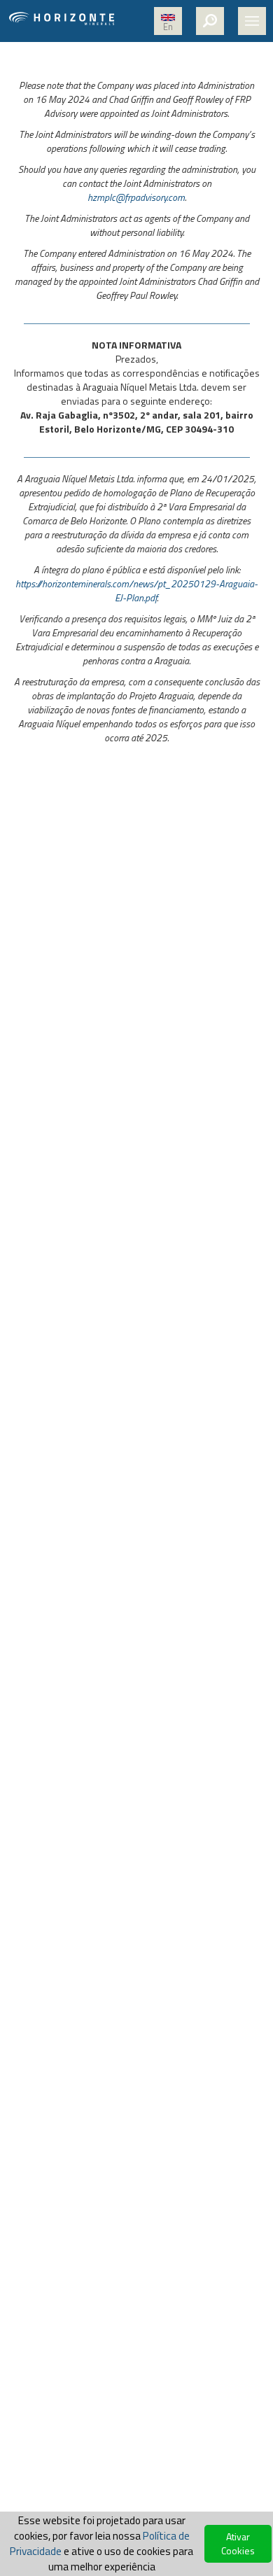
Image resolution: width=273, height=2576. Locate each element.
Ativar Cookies (238, 2543)
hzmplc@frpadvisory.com (136, 197)
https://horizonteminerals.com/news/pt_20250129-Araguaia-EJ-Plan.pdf (136, 590)
